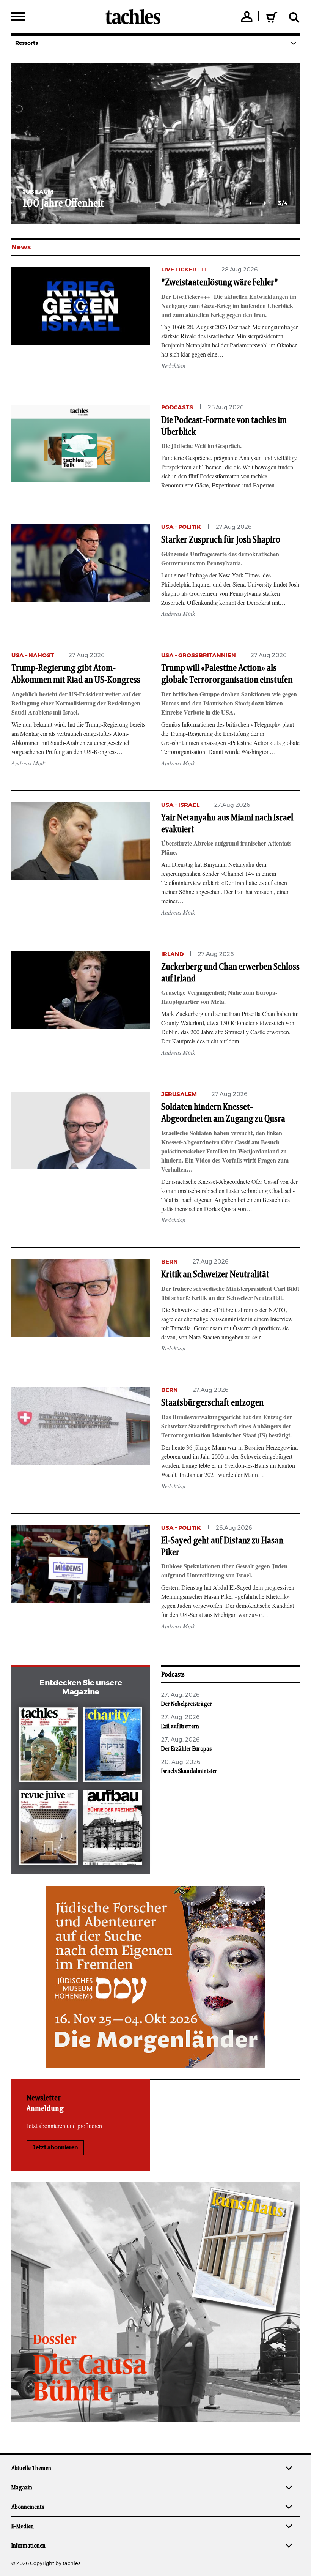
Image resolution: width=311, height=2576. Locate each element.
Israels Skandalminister (189, 1771)
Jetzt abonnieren (55, 2148)
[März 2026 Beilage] (113, 1746)
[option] (155, 143)
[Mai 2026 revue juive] (48, 1829)
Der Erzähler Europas (186, 1749)
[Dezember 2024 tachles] (48, 1746)
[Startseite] (133, 17)
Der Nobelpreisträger (187, 1704)
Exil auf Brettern (180, 1726)
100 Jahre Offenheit (63, 203)
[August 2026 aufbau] (113, 1829)
